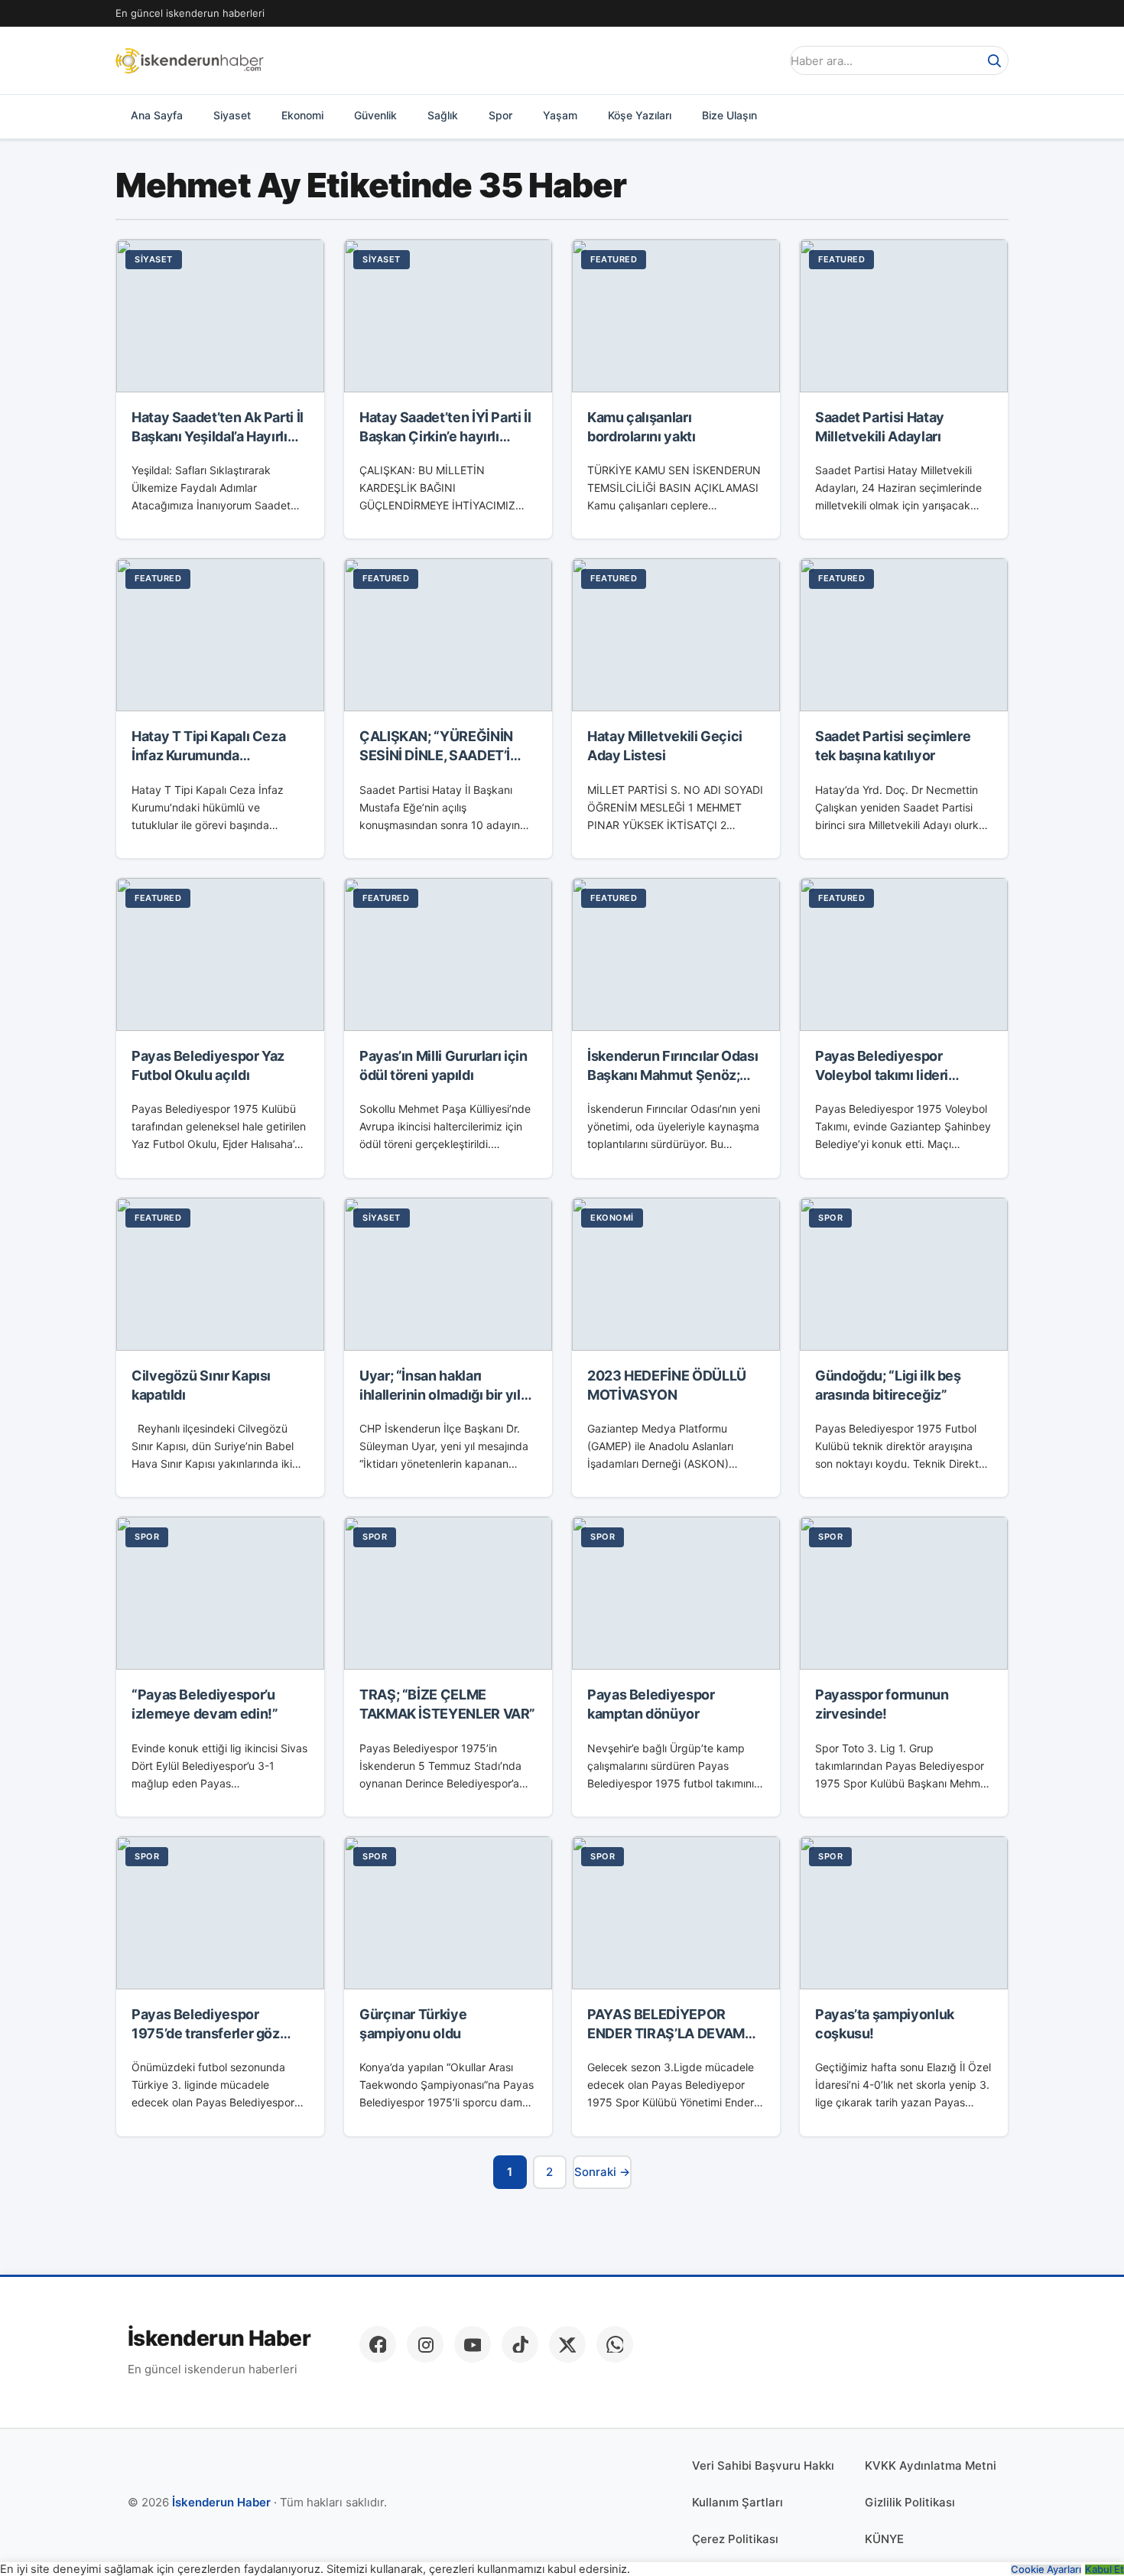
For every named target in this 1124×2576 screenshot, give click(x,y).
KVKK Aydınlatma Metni (931, 2465)
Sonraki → (602, 2172)
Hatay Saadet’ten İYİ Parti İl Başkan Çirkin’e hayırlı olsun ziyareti (445, 436)
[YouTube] (473, 2344)
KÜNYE (884, 2539)
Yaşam (560, 115)
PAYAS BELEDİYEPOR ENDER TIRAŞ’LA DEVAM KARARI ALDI (666, 2033)
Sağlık (443, 115)
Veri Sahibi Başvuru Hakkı (763, 2465)
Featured (614, 259)
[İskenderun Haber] (190, 60)
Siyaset (232, 115)
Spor (500, 115)
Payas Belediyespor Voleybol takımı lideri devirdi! (882, 1075)
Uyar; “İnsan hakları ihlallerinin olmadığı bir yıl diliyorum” (440, 1395)
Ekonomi (302, 115)
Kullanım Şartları (737, 2502)
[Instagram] (425, 2344)
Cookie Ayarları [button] (1046, 2569)
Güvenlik (375, 115)
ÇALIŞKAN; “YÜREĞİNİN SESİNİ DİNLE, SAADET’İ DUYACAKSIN (436, 755)
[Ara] (994, 60)
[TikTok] (520, 2344)
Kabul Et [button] (1105, 2569)
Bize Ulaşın (729, 115)
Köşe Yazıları (640, 115)
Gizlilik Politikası (910, 2502)
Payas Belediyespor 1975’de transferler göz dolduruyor (206, 2033)
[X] (567, 2344)
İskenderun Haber (219, 2339)
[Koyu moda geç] (764, 60)
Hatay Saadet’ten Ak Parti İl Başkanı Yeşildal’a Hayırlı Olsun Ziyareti (218, 436)
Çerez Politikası (735, 2539)
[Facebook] (378, 2344)
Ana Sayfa (157, 115)
